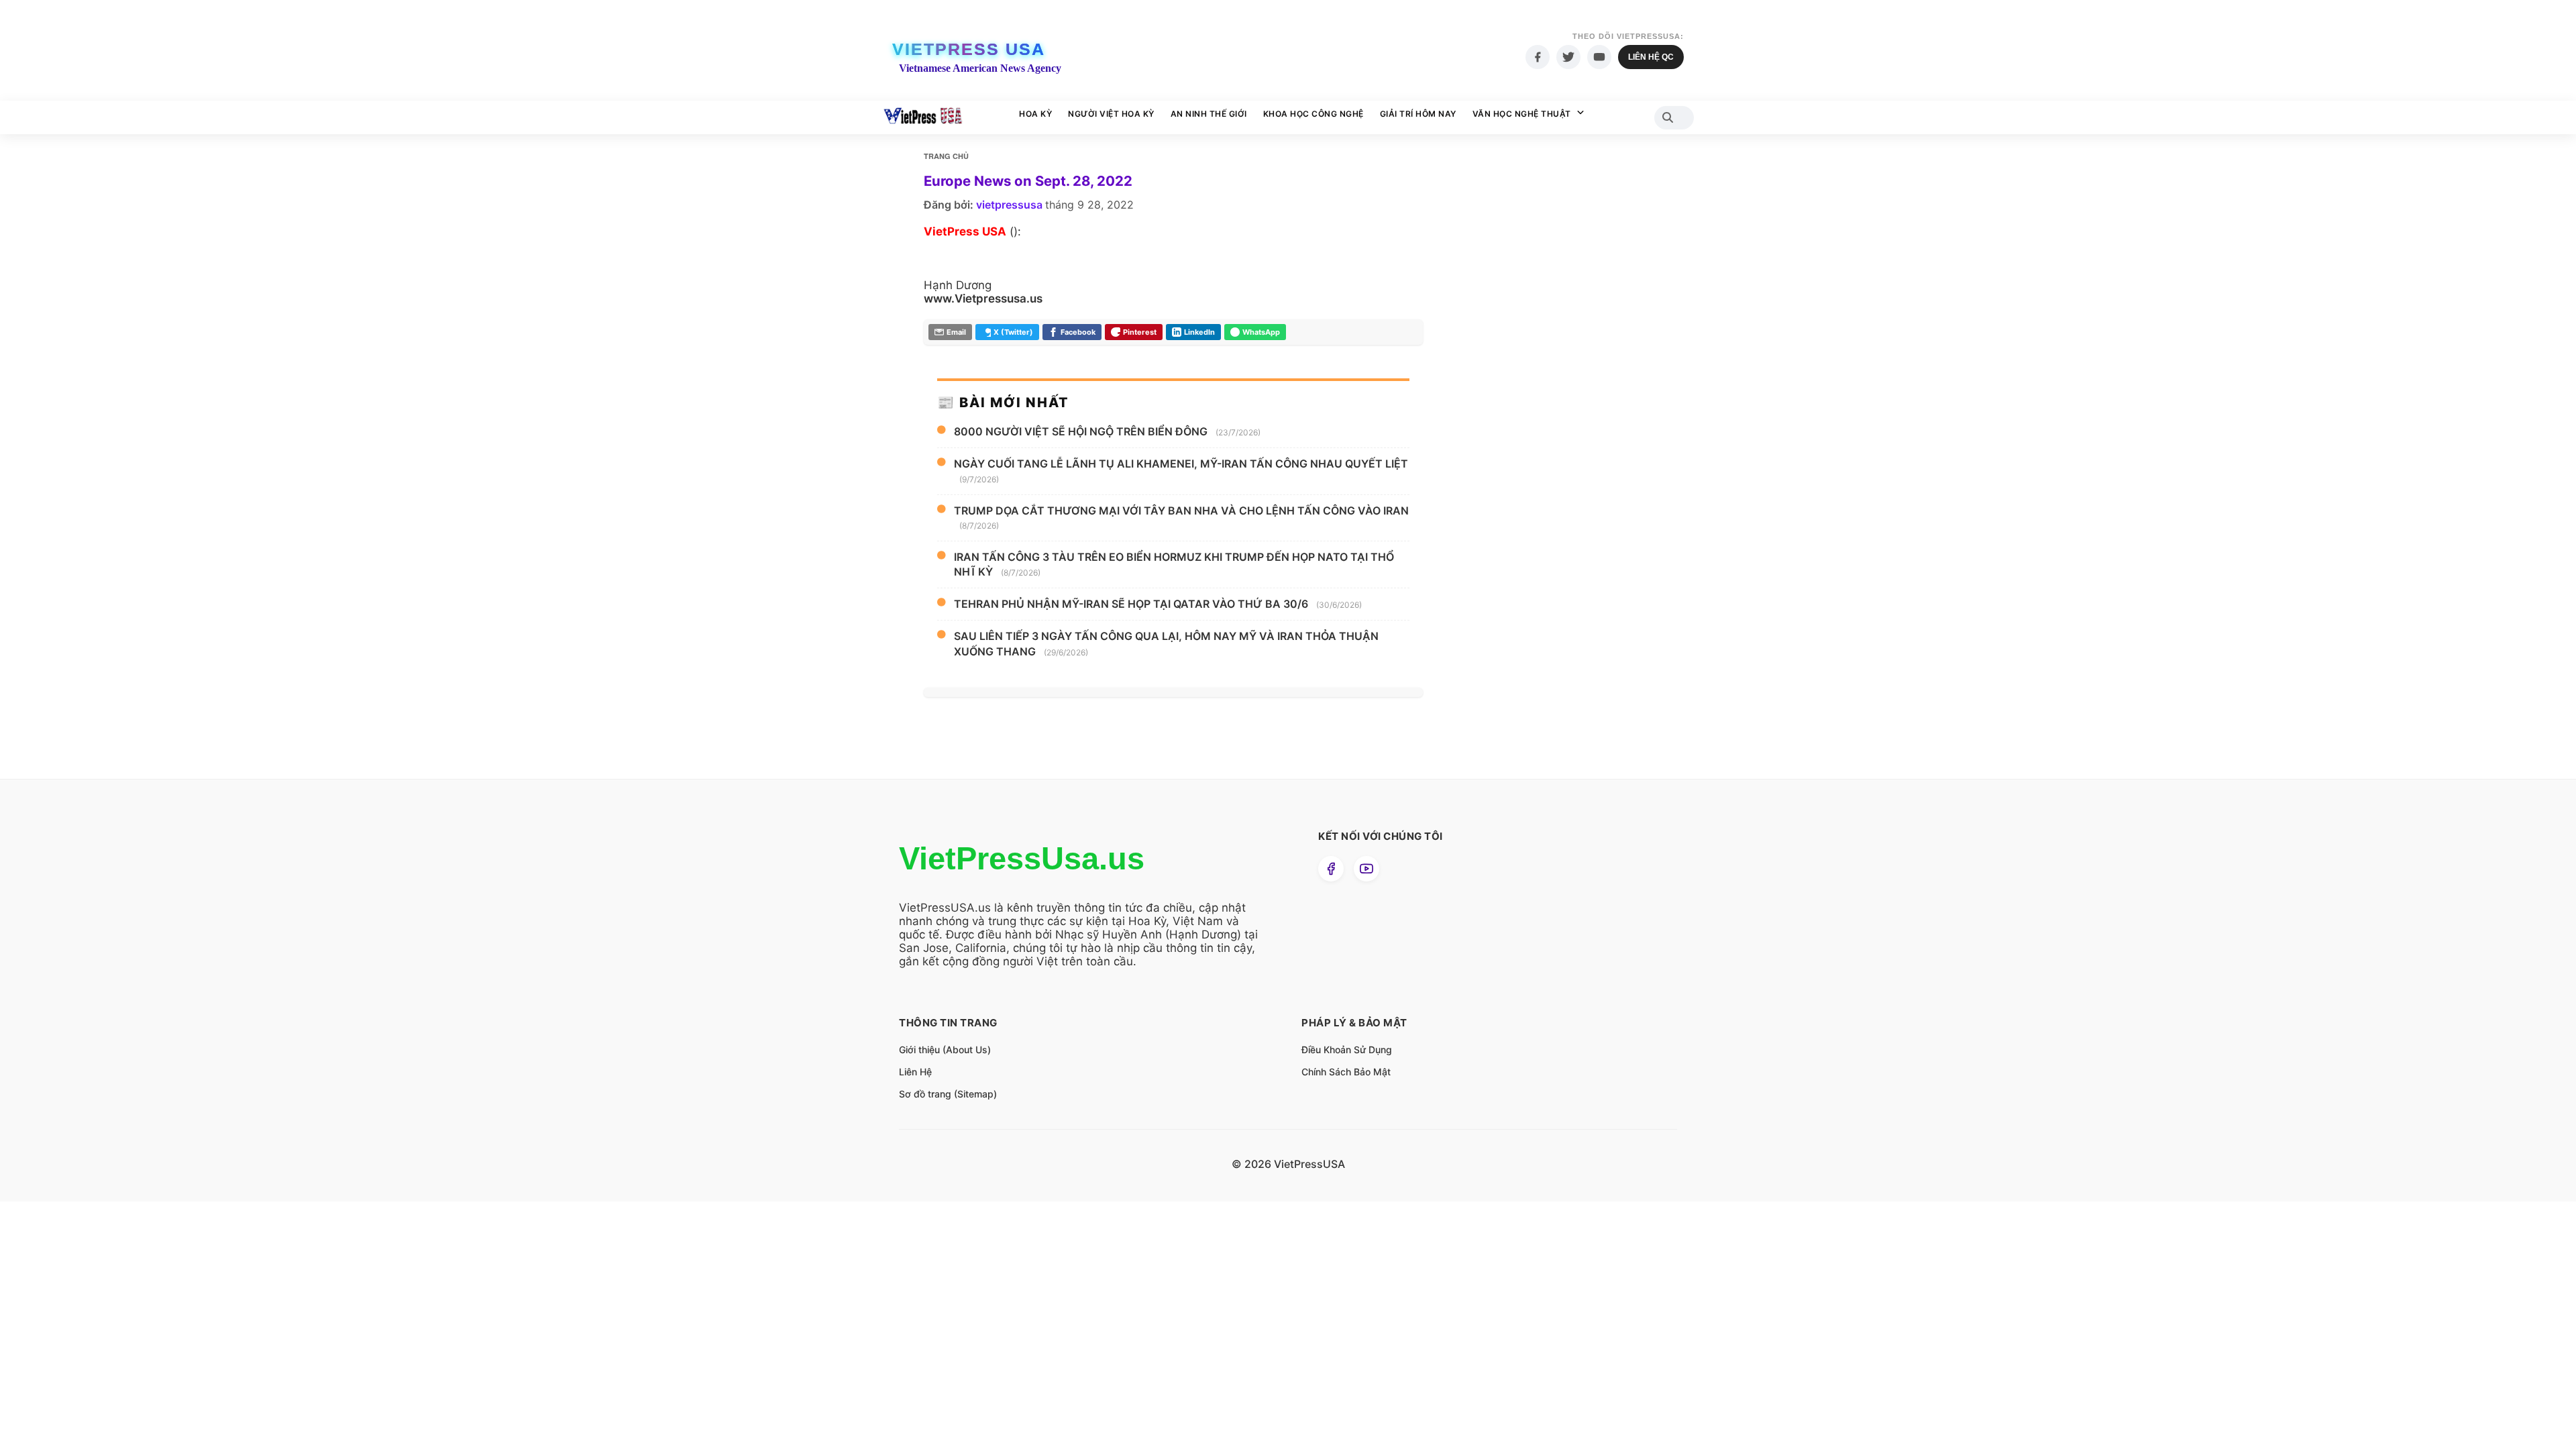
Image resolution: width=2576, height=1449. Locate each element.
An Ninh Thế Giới (1209, 114)
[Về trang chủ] (923, 117)
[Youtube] (1599, 57)
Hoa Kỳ (1035, 114)
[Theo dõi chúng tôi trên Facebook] (1331, 869)
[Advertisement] (1540, 402)
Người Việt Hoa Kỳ (1111, 114)
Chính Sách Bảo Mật (1346, 1072)
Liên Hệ (915, 1072)
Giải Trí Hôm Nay (1418, 114)
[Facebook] (1538, 57)
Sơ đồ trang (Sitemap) (948, 1094)
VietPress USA (969, 49)
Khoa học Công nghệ (1313, 114)
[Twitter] (1568, 57)
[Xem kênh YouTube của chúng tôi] (1366, 869)
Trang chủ (946, 156)
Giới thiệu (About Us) (945, 1050)
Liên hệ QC (1651, 57)
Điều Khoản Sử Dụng (1347, 1050)
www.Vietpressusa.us (983, 299)
